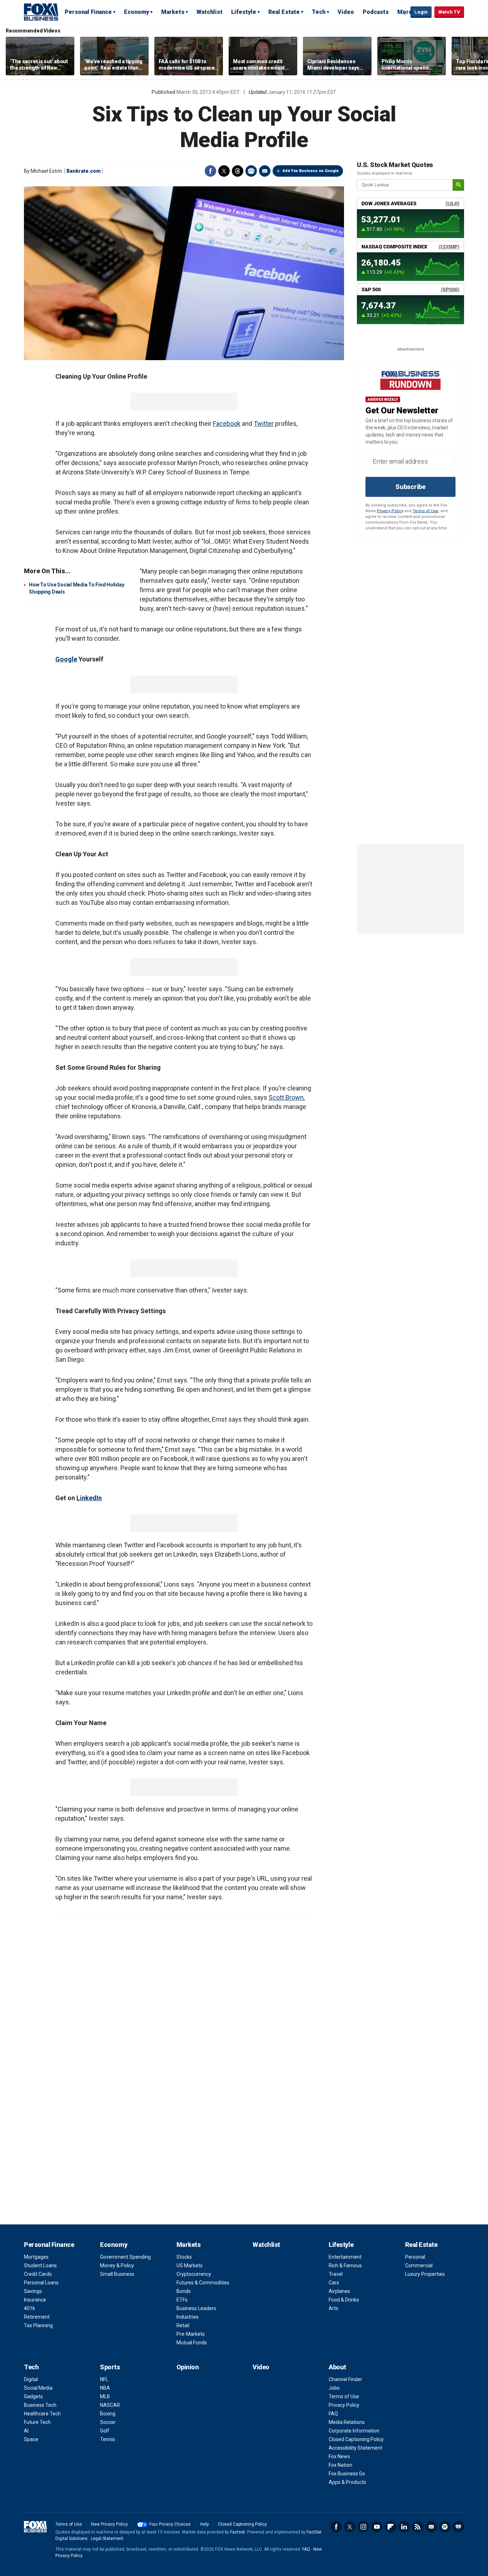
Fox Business (41, 12)
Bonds (184, 2291)
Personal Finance (88, 12)
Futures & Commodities (203, 2283)
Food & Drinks (344, 2300)
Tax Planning (38, 2325)
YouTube (377, 2527)
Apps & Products (347, 2482)
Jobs (334, 2388)
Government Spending (125, 2257)
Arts (333, 2308)
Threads (238, 171)
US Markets (190, 2265)
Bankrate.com (84, 171)
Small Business (117, 2274)
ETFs (182, 2300)
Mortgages (36, 2257)
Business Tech (40, 2405)
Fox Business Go (347, 2474)
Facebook (210, 171)
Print (251, 171)
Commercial (419, 2265)
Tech (319, 12)
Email (265, 171)
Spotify (445, 2527)
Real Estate (284, 12)
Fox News (339, 2456)
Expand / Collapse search (403, 12)
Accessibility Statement (355, 2448)
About (337, 2367)
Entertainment (345, 2257)
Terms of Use (425, 511)
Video (346, 12)
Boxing (108, 2414)
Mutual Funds (192, 2343)
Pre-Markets (191, 2334)
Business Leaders (196, 2308)
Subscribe (410, 487)
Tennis (108, 2439)
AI (26, 2431)
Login (421, 12)
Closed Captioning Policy (356, 2439)
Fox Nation (340, 2465)
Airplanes (339, 2291)
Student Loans (40, 2265)
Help (204, 2524)
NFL (104, 2379)
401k (29, 2308)
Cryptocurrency (194, 2274)
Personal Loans (41, 2283)
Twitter (224, 171)
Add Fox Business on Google (311, 171)
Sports (110, 2367)
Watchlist (210, 12)
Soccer (108, 2422)
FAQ (333, 2414)
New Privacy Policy (109, 2524)
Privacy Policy (390, 511)
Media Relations (347, 2422)
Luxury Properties (425, 2274)
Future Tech (37, 2422)
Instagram (363, 2527)
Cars (334, 2283)
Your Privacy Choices (170, 2524)
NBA (105, 2388)
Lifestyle (244, 12)
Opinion (188, 2367)
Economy (136, 12)
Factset (238, 2532)
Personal (415, 2257)
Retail (183, 2325)
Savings (33, 2291)
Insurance (35, 2300)
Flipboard (390, 2527)
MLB (105, 2396)
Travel (336, 2274)
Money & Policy (117, 2265)
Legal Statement (107, 2539)
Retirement (37, 2317)
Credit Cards (38, 2274)
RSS (418, 2527)
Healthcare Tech (42, 2414)
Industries (188, 2317)
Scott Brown (286, 1097)
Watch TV (449, 12)
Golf (105, 2431)
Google (66, 659)
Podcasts (376, 12)
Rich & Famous (345, 2265)
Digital (31, 2379)
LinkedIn (89, 1498)
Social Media (38, 2388)
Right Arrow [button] (475, 56)
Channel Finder (345, 2379)
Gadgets (33, 2396)
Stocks (184, 2257)
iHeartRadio (458, 2527)
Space (31, 2439)
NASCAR (110, 2405)
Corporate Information (354, 2431)
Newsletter (431, 2527)
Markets (173, 12)
